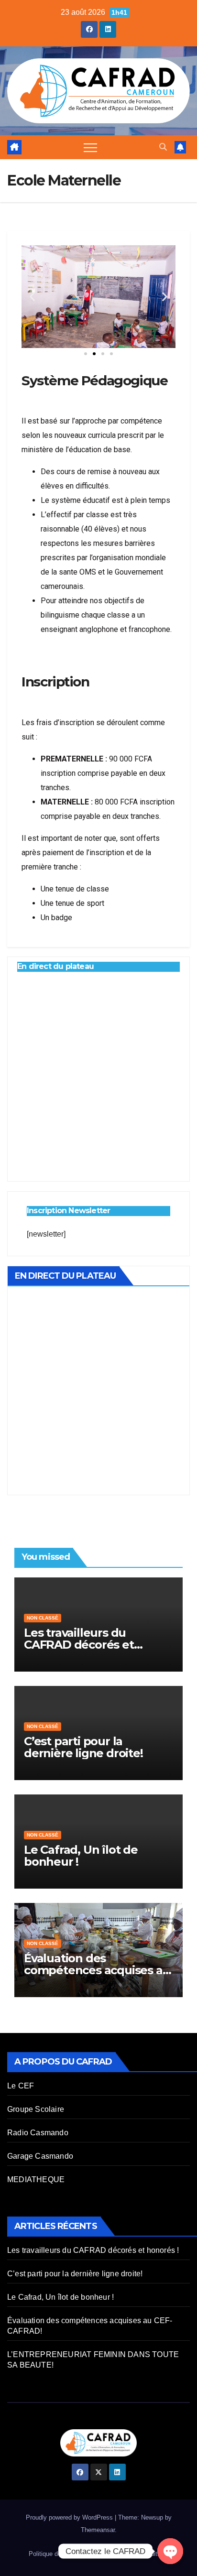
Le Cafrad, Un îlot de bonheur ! (81, 1856)
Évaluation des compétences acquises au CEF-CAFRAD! (97, 1970)
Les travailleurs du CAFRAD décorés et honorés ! (79, 1645)
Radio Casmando (38, 2133)
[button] (163, 147)
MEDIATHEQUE (36, 2179)
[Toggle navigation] (90, 147)
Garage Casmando (40, 2156)
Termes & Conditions (140, 2554)
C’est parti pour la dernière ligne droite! (83, 1747)
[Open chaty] (170, 2551)
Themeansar (98, 2530)
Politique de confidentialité (65, 2554)
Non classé (43, 1618)
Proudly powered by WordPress (70, 2517)
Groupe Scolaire (36, 2109)
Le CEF (21, 2086)
